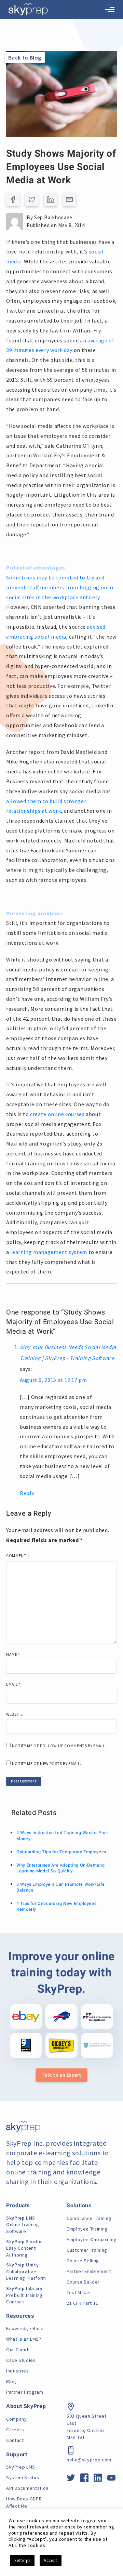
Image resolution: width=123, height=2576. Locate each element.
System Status (23, 2477)
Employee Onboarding (92, 2239)
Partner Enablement (89, 2271)
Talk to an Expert (61, 2075)
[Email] (69, 199)
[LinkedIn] (51, 199)
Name (13, 1654)
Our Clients (19, 2350)
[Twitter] (32, 199)
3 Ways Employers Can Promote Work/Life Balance (60, 1887)
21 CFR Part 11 (83, 2303)
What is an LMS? (24, 2339)
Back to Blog (25, 57)
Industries (17, 2371)
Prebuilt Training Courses (24, 2295)
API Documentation (27, 2488)
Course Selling (83, 2261)
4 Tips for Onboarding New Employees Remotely (56, 1907)
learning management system (49, 1252)
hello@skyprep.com (89, 2460)
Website (14, 1714)
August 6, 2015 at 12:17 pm (53, 1380)
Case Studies (21, 2360)
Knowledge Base (25, 2328)
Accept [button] (51, 2560)
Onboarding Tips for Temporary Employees (61, 1852)
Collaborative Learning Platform (26, 2271)
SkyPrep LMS (21, 2467)
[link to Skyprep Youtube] (112, 2479)
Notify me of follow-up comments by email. (59, 1746)
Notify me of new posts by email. (47, 1763)
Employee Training (87, 2229)
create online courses (57, 1114)
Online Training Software (23, 2225)
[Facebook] (13, 199)
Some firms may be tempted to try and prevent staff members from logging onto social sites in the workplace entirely (60, 587)
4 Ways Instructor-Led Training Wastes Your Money (62, 1836)
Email (13, 1684)
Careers (15, 2430)
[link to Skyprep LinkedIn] (98, 2479)
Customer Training (87, 2250)
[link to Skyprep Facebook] (85, 2479)
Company (16, 2419)
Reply (27, 1493)
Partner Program (25, 2392)
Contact (15, 2440)
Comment (18, 1555)
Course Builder (83, 2282)
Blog (11, 2381)
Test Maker (79, 2292)
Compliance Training (89, 2218)
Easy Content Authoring (24, 2248)
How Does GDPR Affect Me (24, 2502)
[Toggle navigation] (110, 10)
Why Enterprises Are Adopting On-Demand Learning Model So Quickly (60, 1868)
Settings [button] (22, 2560)
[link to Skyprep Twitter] (71, 2479)
